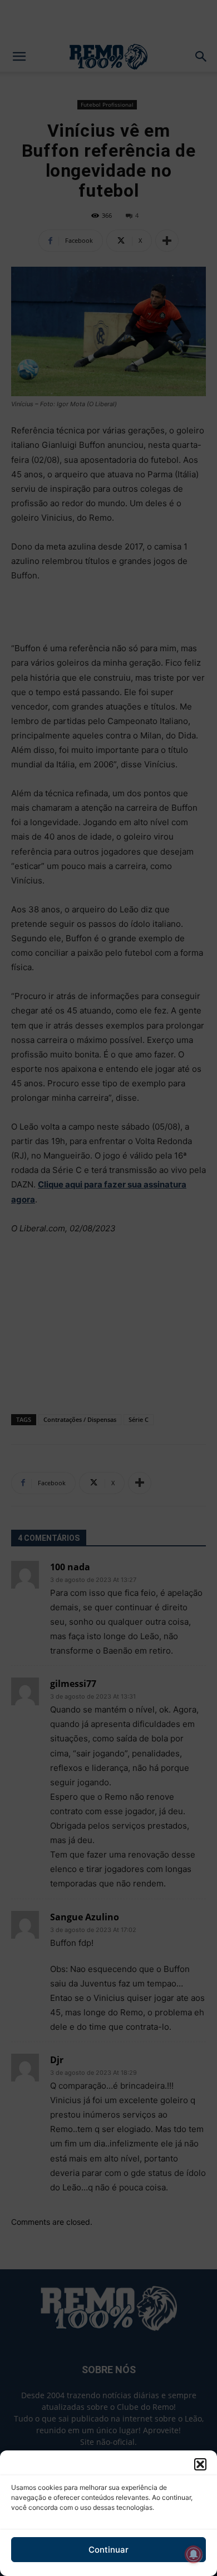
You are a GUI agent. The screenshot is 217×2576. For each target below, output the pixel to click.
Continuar (108, 2550)
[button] (200, 2464)
